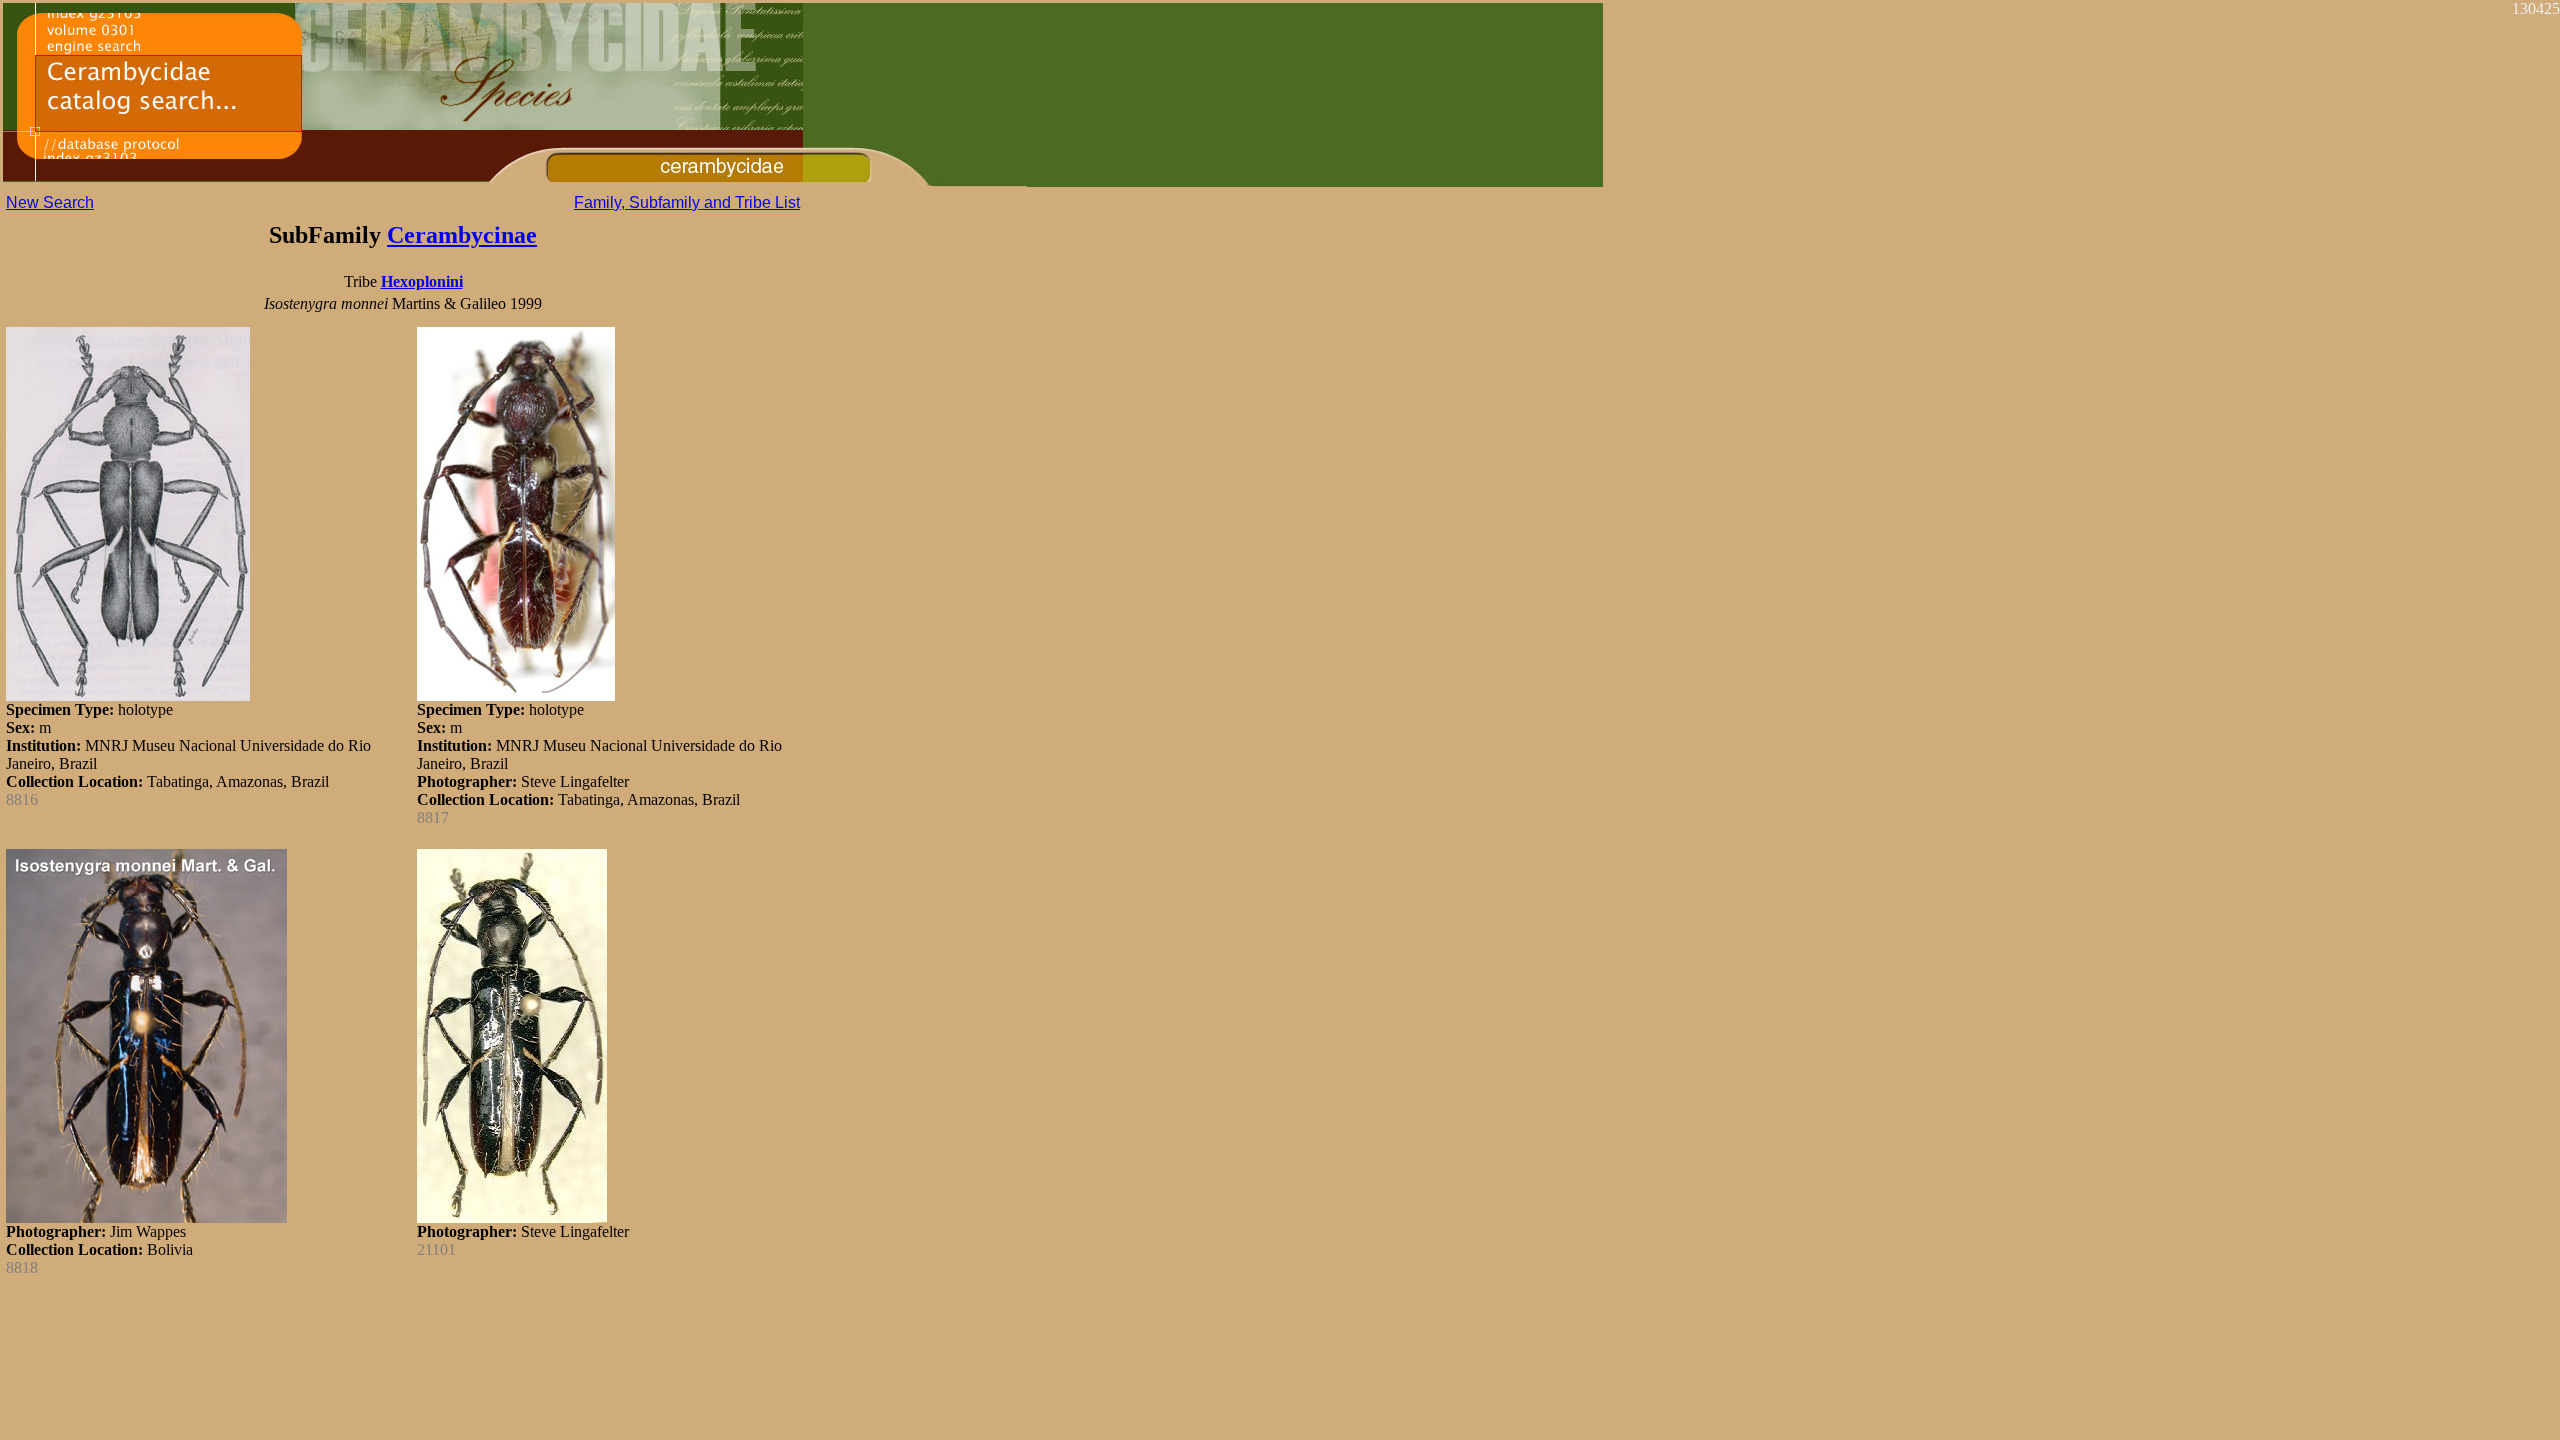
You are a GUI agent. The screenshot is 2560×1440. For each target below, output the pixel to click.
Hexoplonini (422, 281)
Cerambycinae (462, 235)
